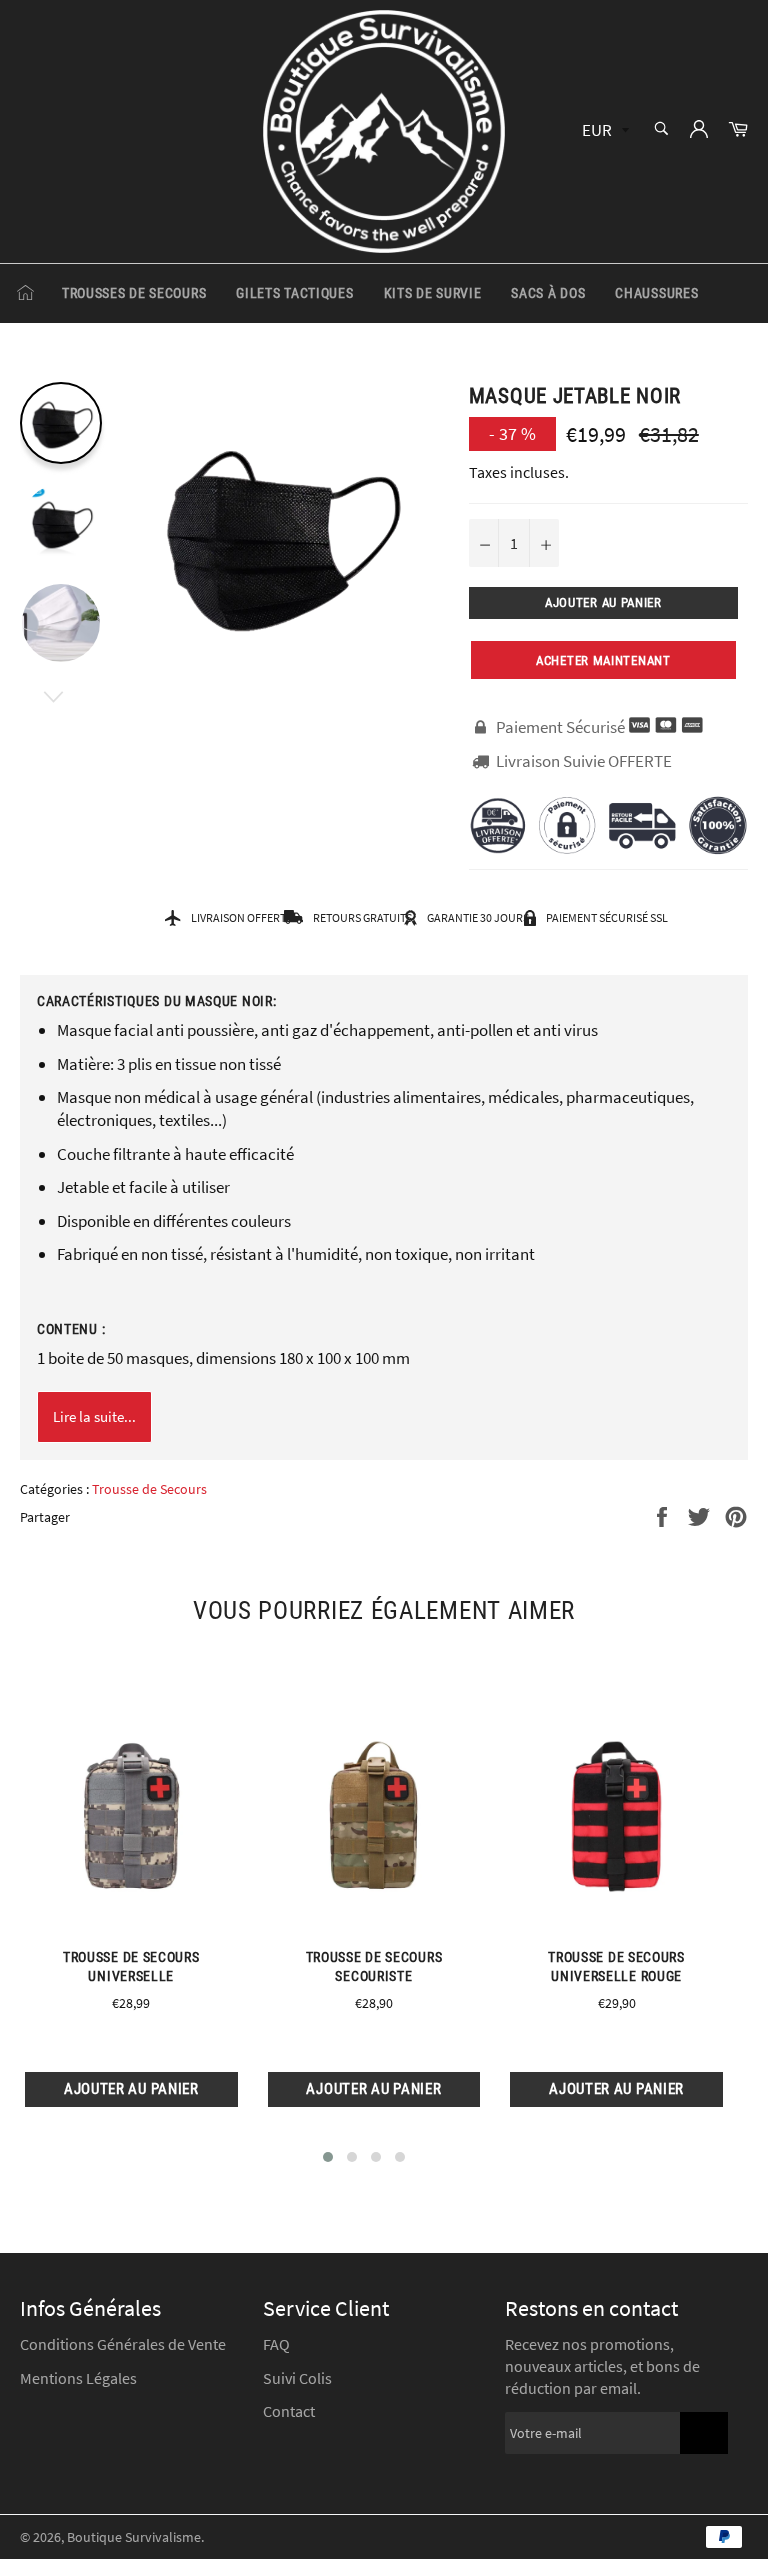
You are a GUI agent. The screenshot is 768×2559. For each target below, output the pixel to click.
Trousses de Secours (134, 293)
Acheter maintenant (603, 660)
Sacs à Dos (548, 293)
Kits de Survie (433, 293)
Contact (289, 2411)
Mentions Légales (78, 2378)
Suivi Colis (297, 2378)
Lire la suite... (94, 1416)
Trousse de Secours (149, 1489)
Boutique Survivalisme (134, 2537)
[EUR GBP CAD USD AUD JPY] (603, 131)
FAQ (276, 2344)
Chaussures (656, 293)
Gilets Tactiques (294, 293)
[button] (328, 2157)
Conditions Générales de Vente (123, 2344)
